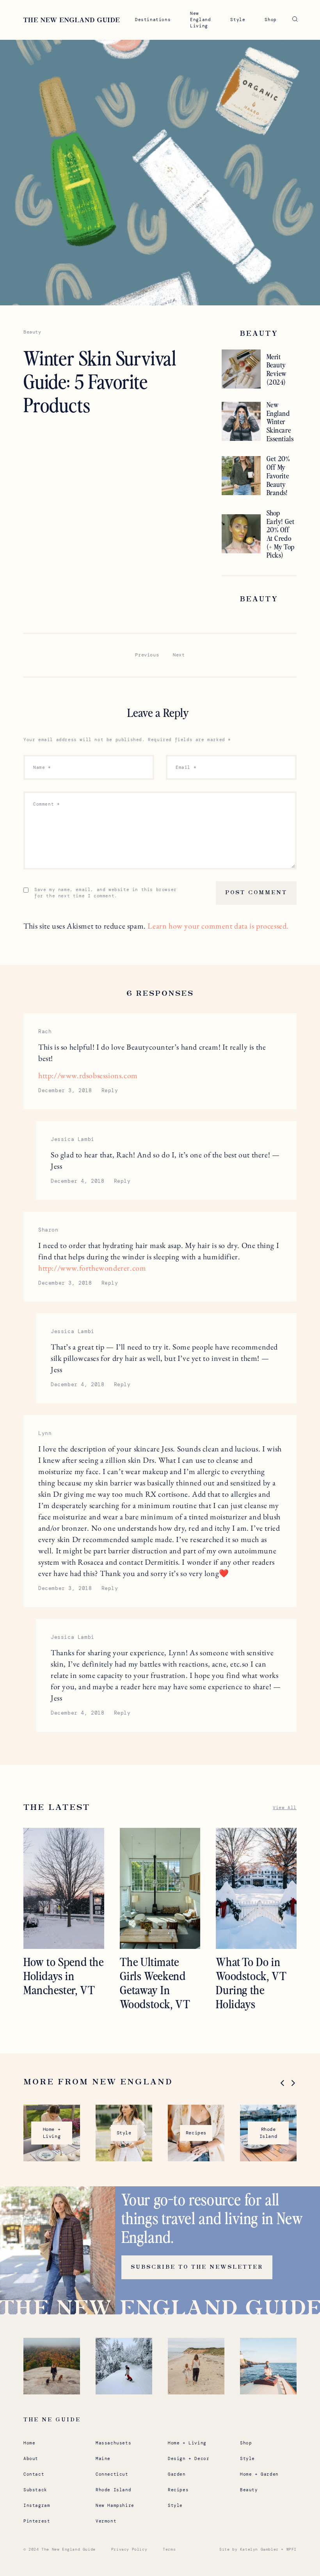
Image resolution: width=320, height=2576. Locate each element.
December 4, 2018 (78, 1181)
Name (42, 767)
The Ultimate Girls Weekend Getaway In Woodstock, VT (155, 1982)
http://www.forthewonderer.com (92, 1268)
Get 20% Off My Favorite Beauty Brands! (278, 475)
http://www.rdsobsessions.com (88, 1075)
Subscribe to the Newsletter (197, 2267)
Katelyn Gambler (259, 2549)
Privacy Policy (129, 2549)
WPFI (292, 2549)
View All (285, 1808)
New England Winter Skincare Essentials (280, 421)
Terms (169, 2549)
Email (186, 767)
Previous (147, 655)
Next (179, 655)
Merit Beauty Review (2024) (277, 369)
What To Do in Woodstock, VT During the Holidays (251, 1982)
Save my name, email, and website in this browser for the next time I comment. (106, 893)
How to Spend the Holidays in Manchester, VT (64, 1975)
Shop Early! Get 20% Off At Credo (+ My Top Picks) (281, 534)
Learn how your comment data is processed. (218, 926)
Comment (46, 804)
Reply (110, 1090)
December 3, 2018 (65, 1090)
